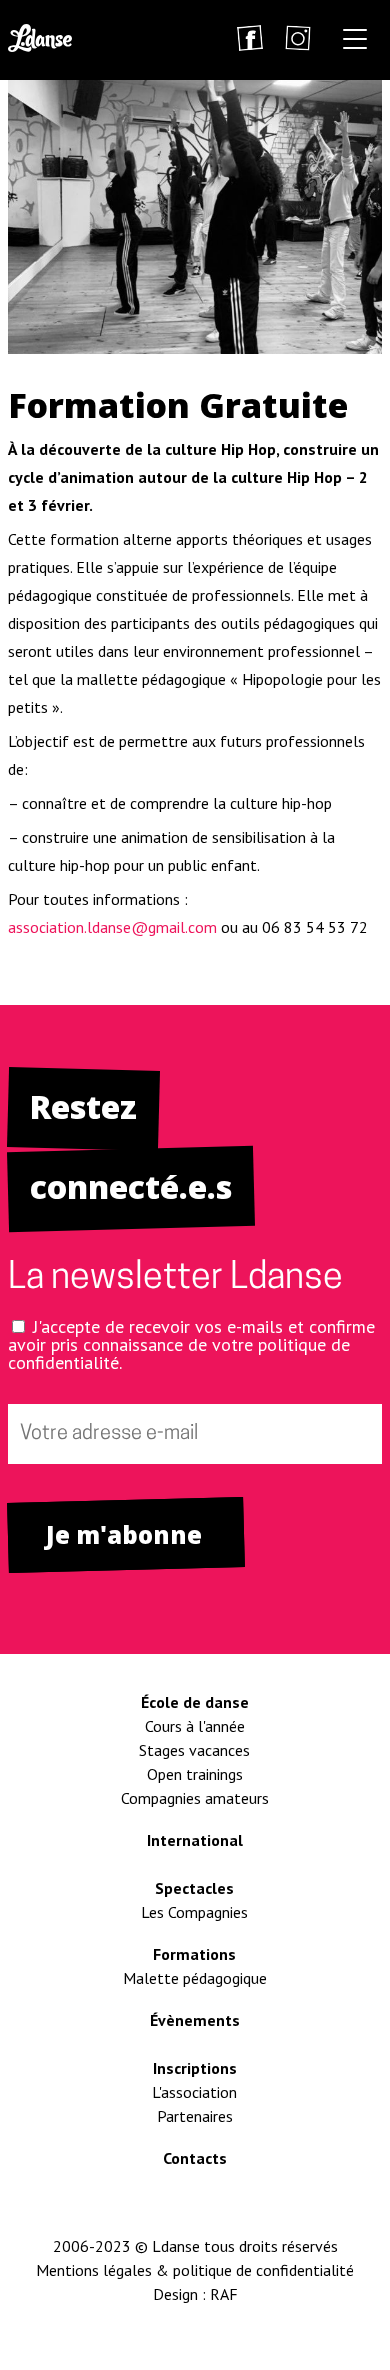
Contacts (195, 2158)
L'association (194, 2092)
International (195, 1840)
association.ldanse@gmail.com (112, 927)
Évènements (195, 2020)
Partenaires (195, 2116)
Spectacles (194, 1888)
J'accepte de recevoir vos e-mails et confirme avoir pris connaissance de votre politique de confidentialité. (191, 1344)
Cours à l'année (195, 1726)
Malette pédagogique (195, 1978)
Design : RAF (195, 2294)
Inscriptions (195, 2068)
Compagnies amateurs (195, 1798)
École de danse (195, 1702)
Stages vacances (194, 1750)
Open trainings (195, 1774)
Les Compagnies (194, 1912)
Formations (194, 1954)
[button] (355, 42)
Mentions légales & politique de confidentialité (195, 2270)
